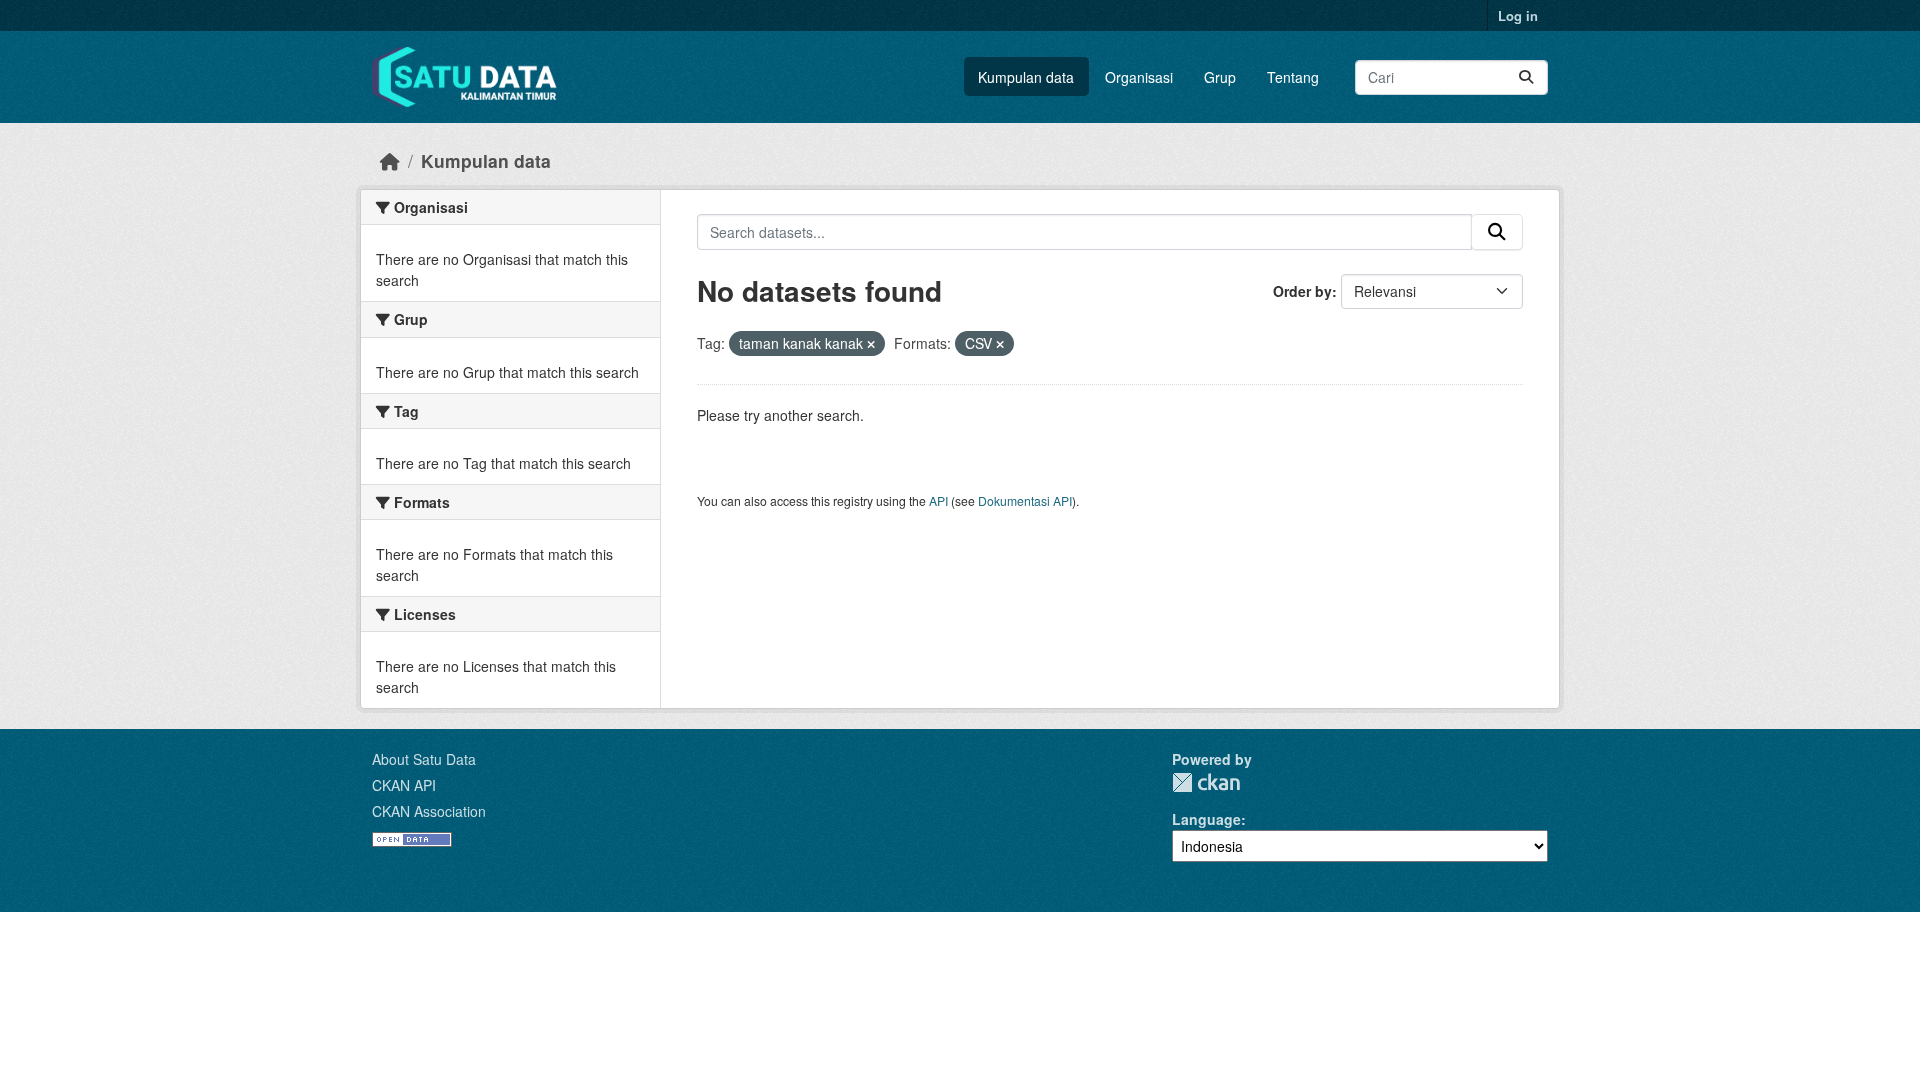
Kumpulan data (1026, 77)
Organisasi (1139, 77)
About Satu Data (424, 759)
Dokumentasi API (1025, 500)
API (938, 500)
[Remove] (871, 344)
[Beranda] (390, 160)
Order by (1302, 291)
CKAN (1206, 782)
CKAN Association (429, 811)
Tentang (1293, 77)
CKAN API (404, 785)
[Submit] (1526, 77)
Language (1206, 819)
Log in (1518, 15)
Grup (1220, 77)
